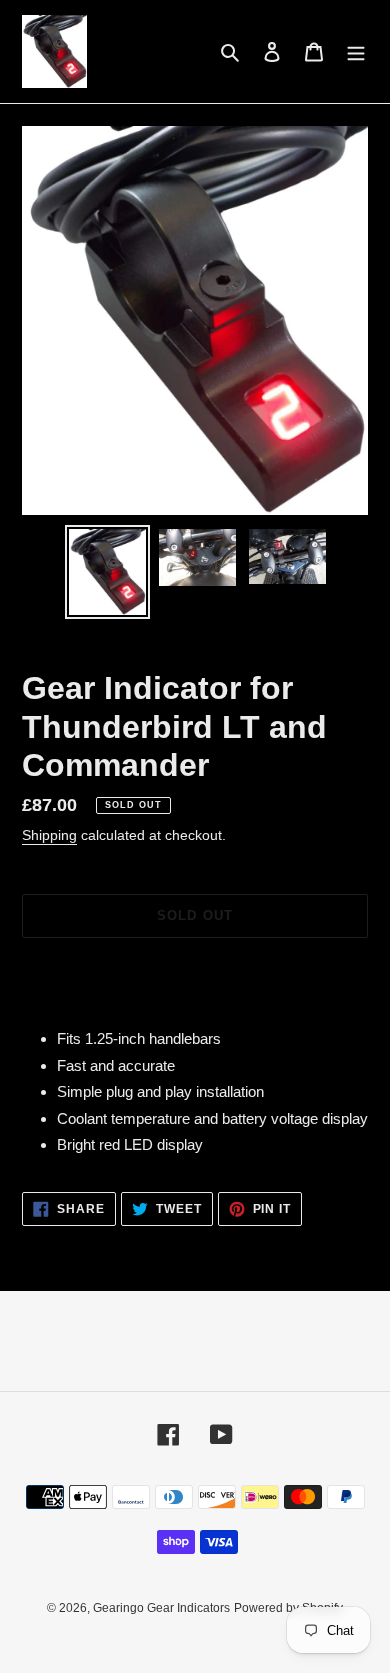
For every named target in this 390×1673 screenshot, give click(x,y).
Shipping (49, 835)
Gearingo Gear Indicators (161, 1608)
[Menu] (356, 51)
